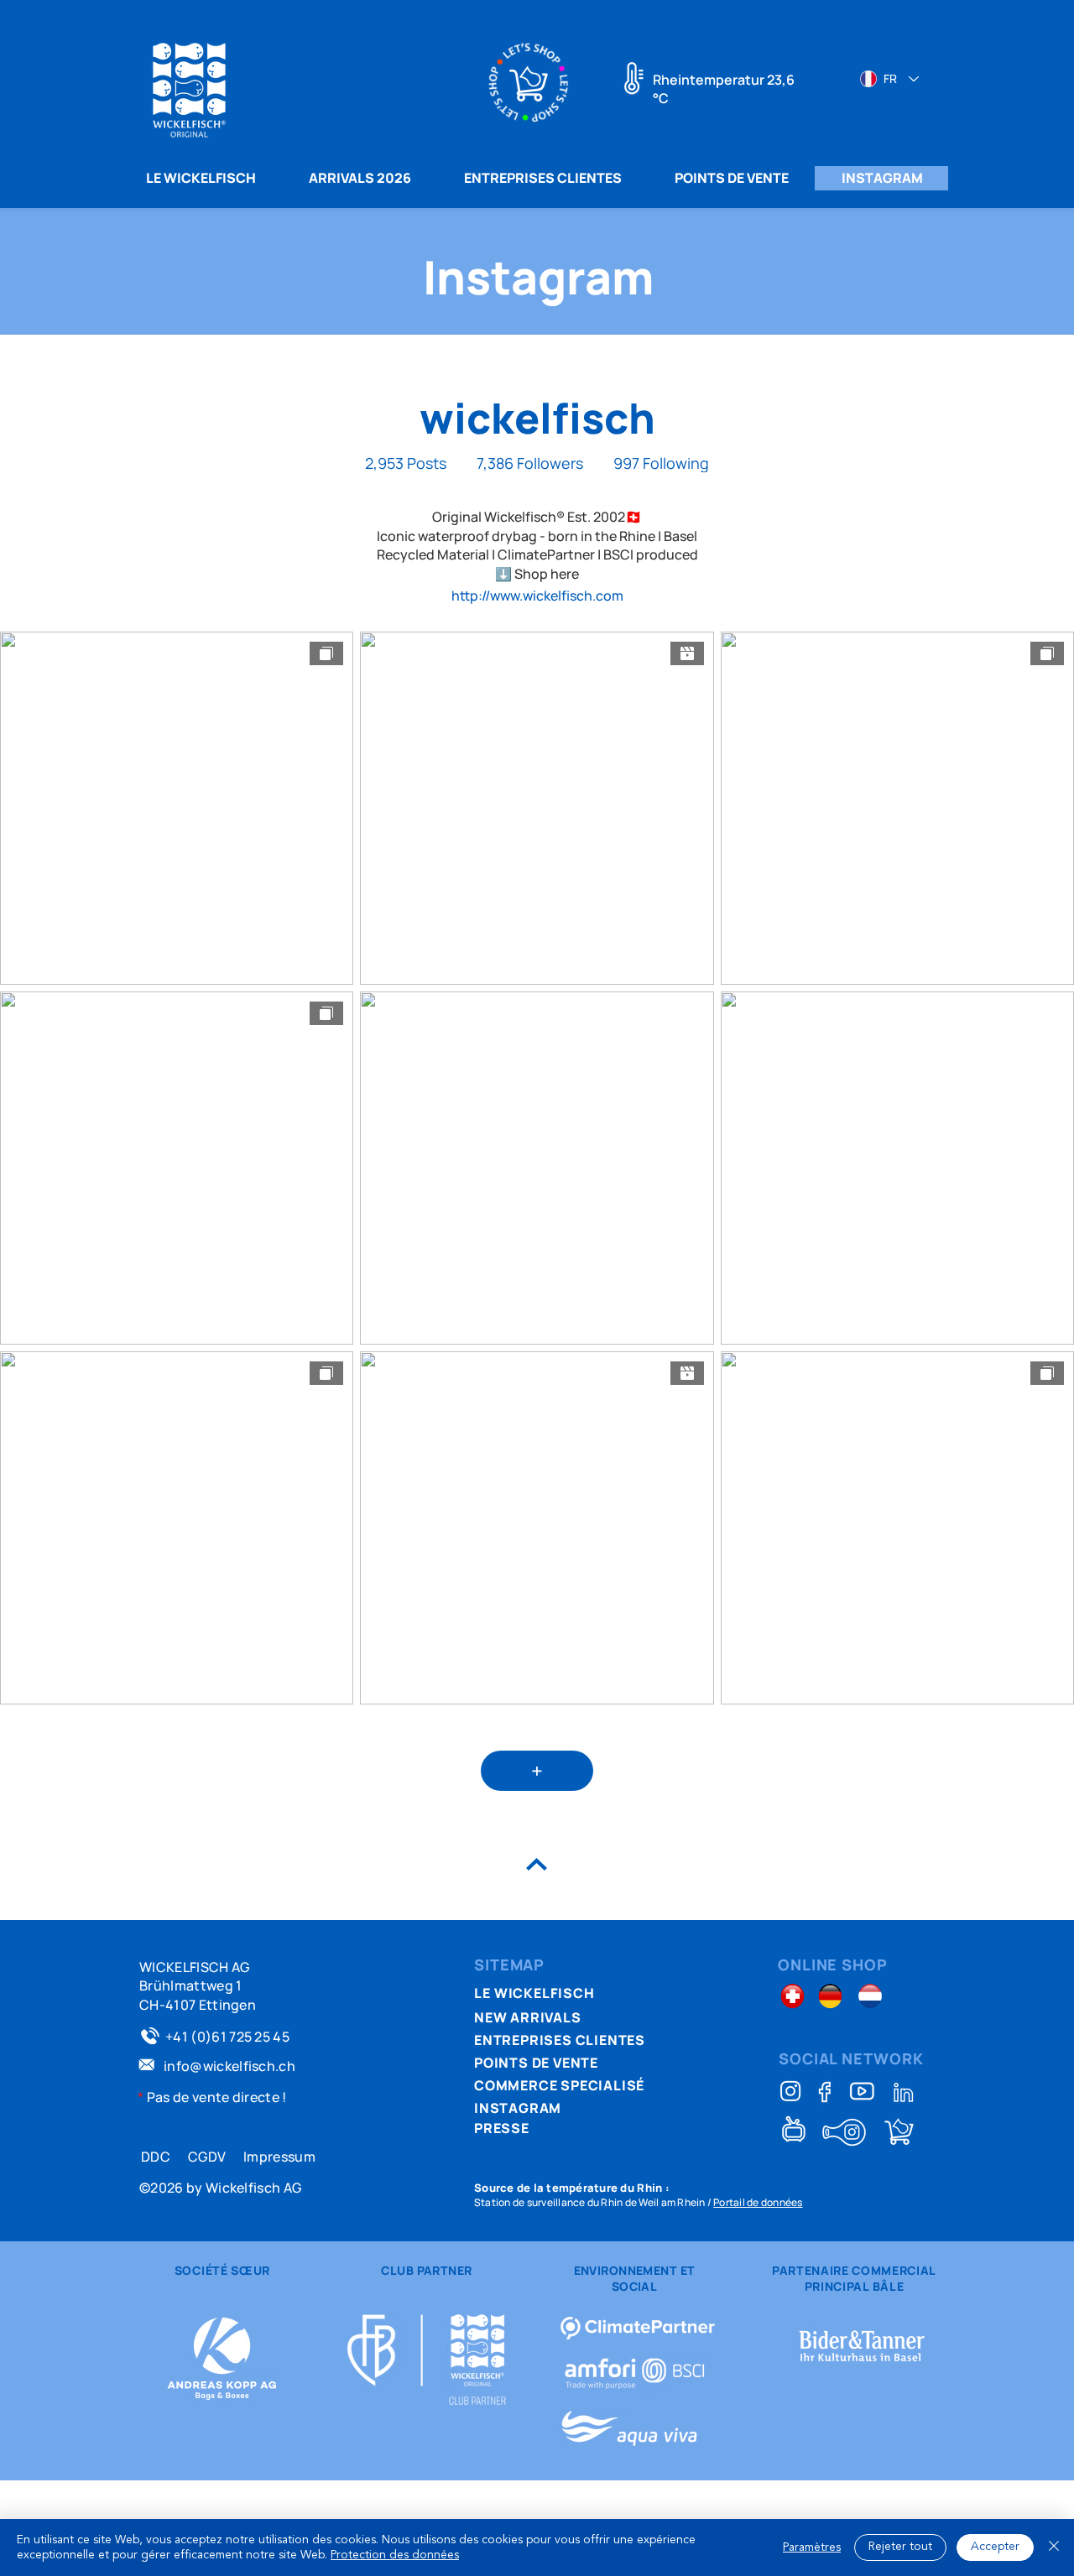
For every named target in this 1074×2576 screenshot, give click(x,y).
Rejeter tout (900, 2547)
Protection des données (395, 2555)
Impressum (279, 2157)
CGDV (207, 2157)
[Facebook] (826, 2092)
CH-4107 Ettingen (198, 2005)
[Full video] (862, 2091)
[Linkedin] (904, 2092)
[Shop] (899, 2132)
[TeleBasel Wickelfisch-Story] (794, 2128)
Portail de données (758, 2202)
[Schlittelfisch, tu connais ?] (844, 2132)
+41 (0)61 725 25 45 (227, 2037)
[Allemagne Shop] (830, 1996)
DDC (156, 2157)
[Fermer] (1054, 2547)
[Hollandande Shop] (871, 1996)
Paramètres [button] (812, 2547)
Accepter (995, 2547)
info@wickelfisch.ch (229, 2066)
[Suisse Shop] (792, 1996)
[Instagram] (790, 2091)
